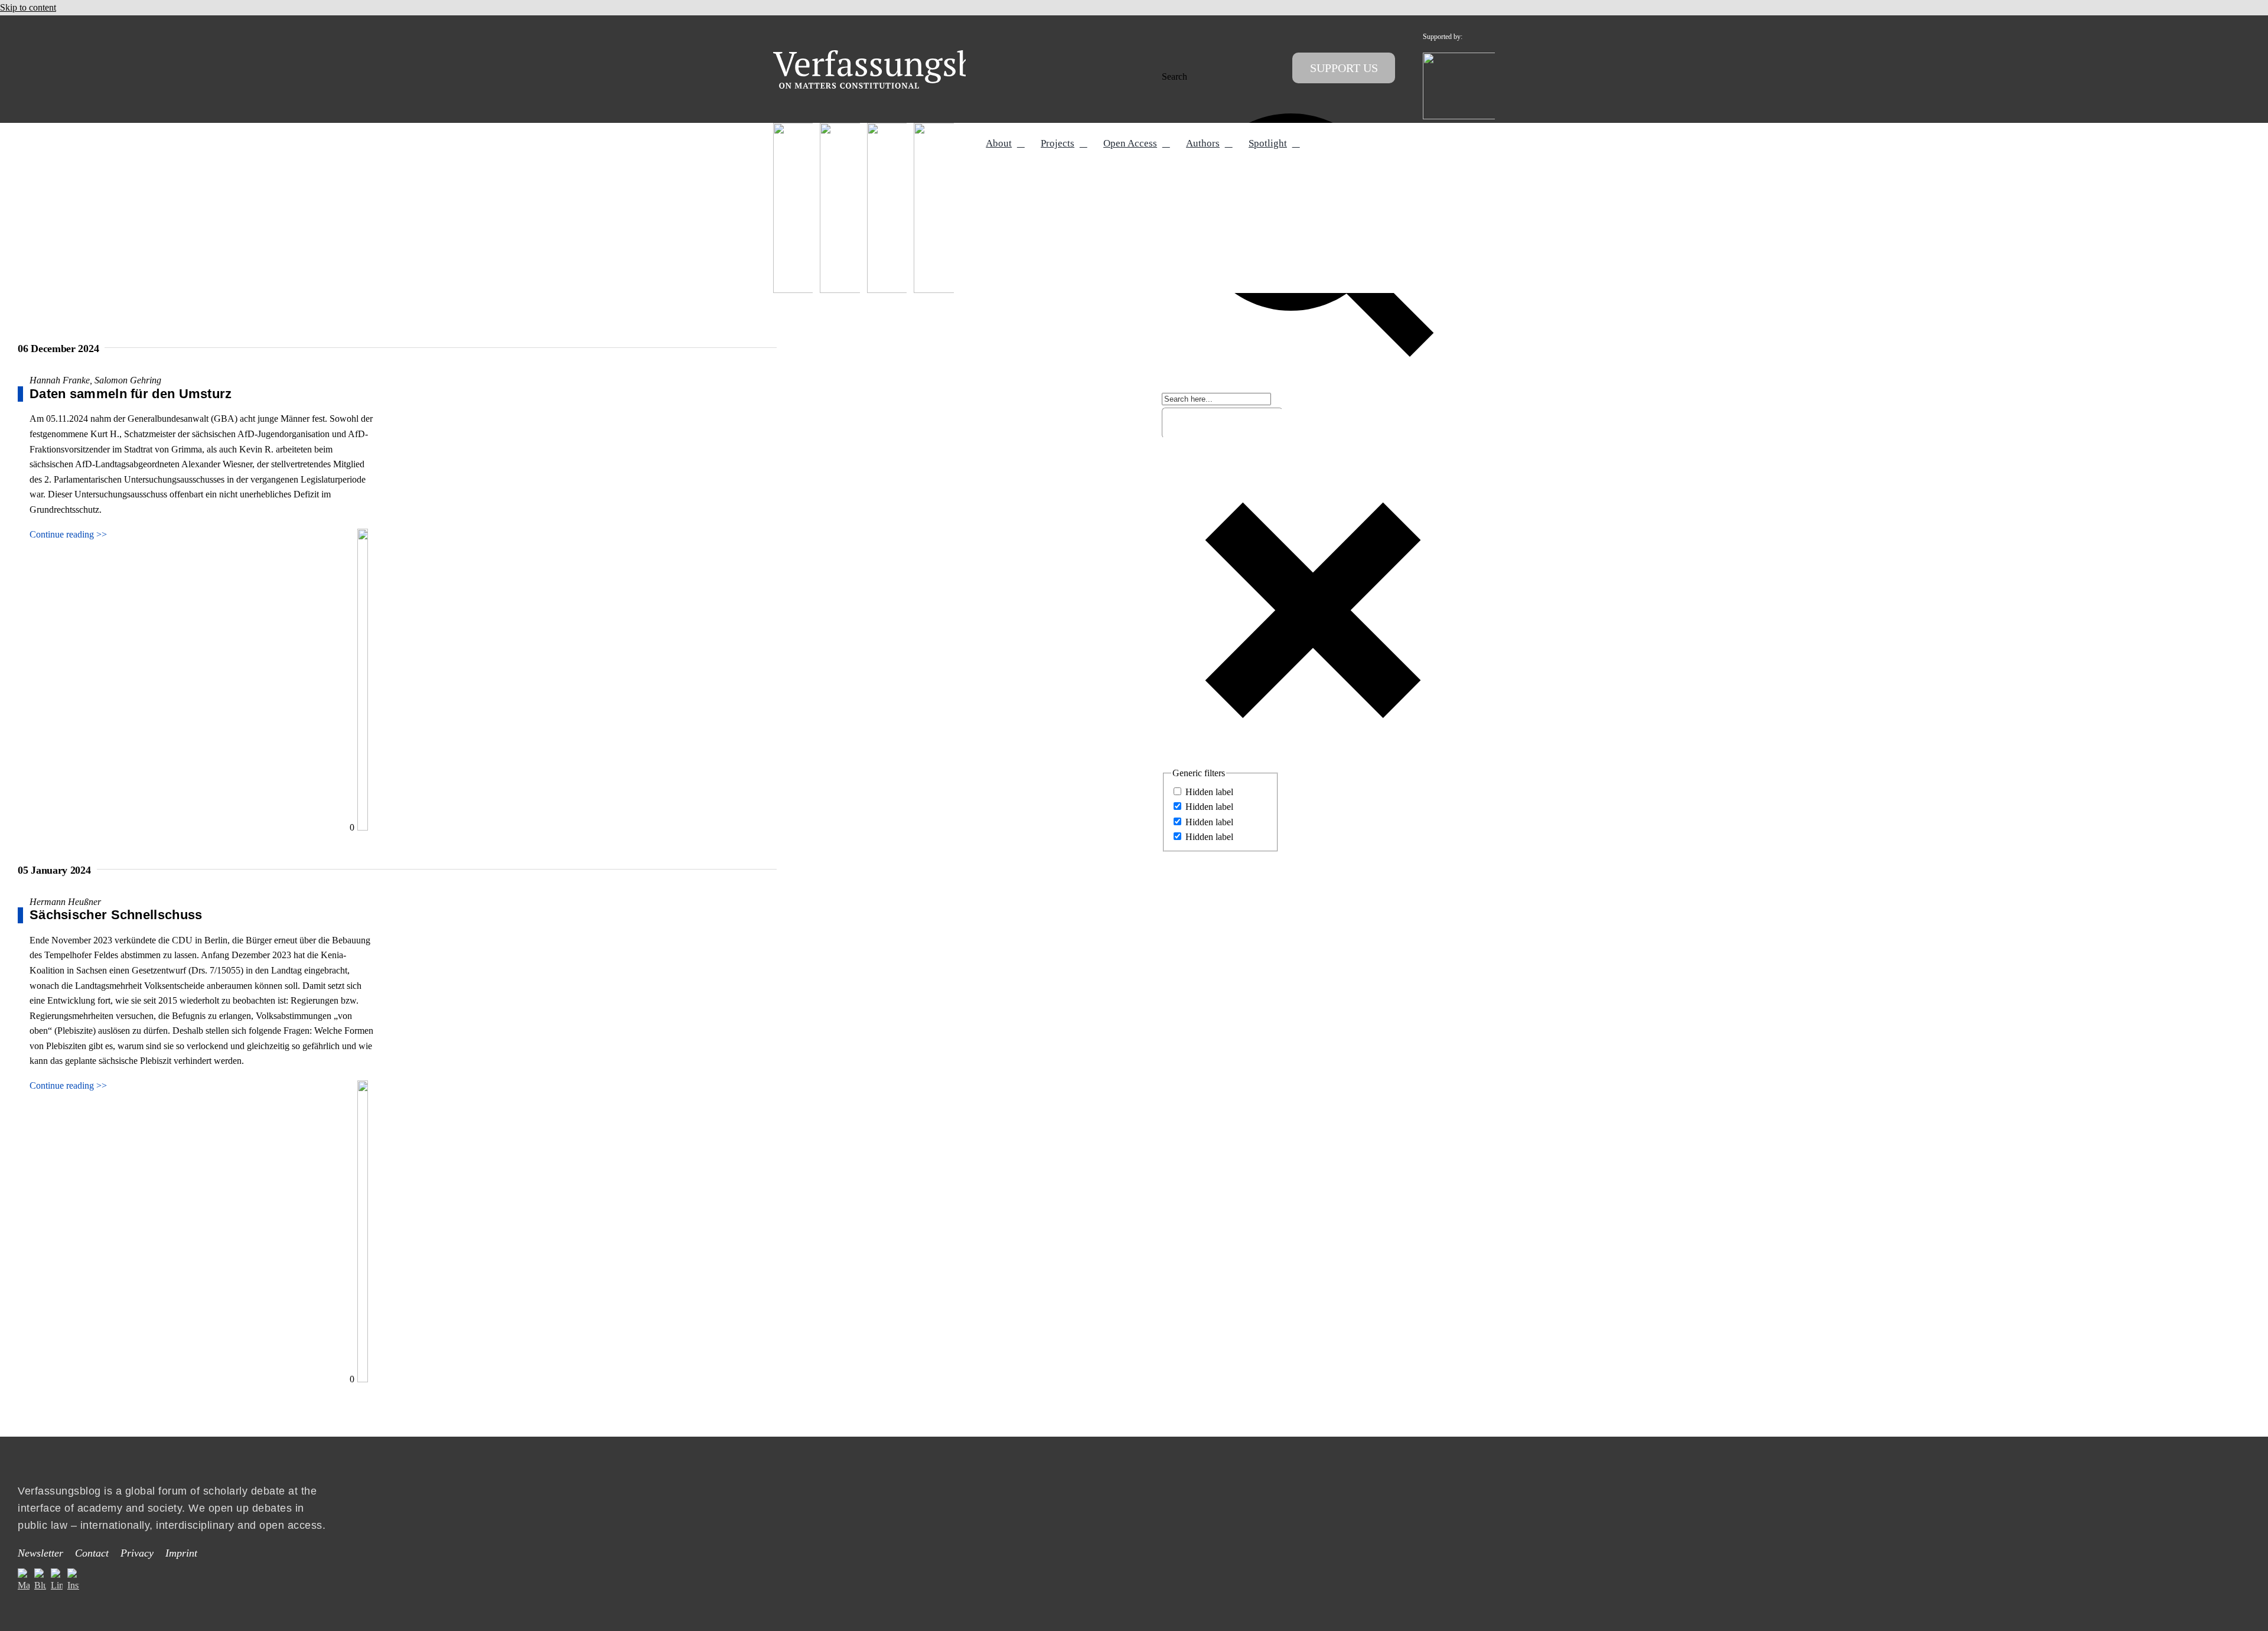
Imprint (181, 1553)
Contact (92, 1553)
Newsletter (40, 1553)
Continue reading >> (68, 534)
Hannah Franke (60, 380)
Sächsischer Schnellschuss (116, 915)
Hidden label (1209, 792)
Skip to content (28, 7)
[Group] (899, 55)
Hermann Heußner (65, 902)
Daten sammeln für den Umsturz (131, 394)
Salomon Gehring (128, 380)
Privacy (137, 1553)
